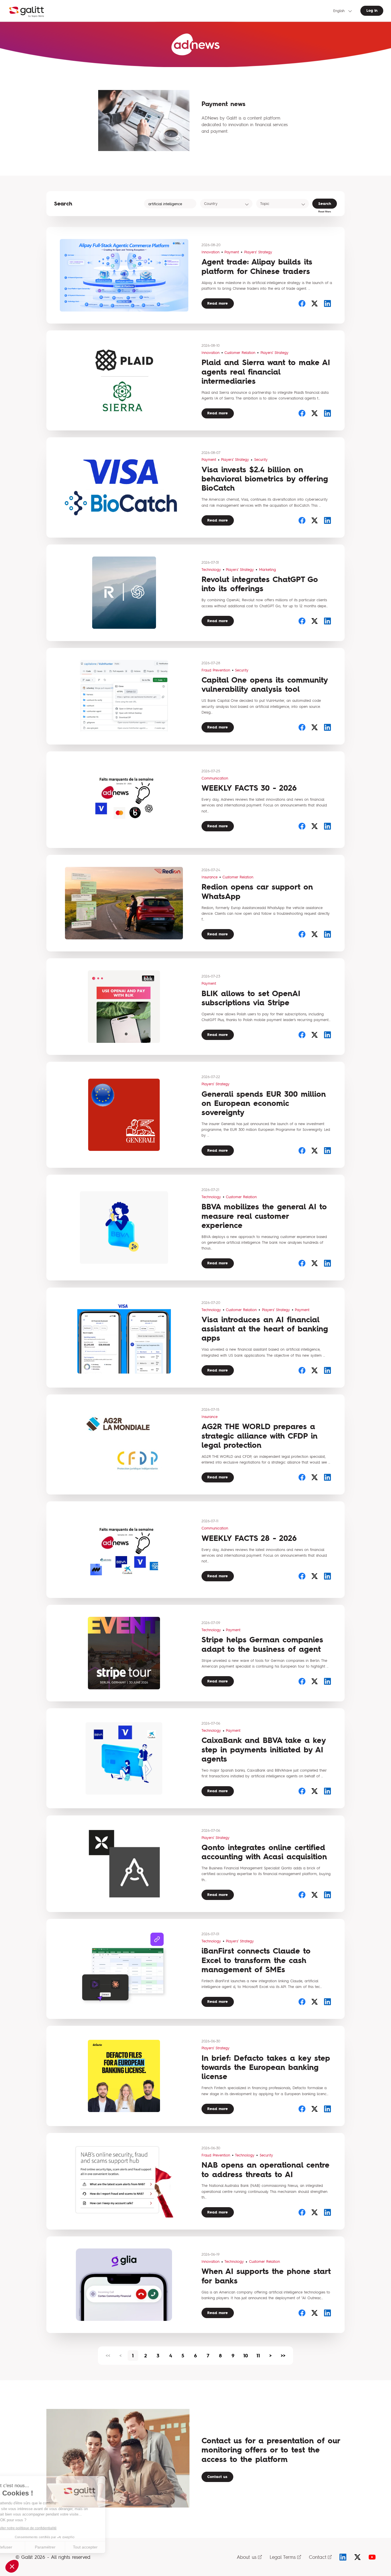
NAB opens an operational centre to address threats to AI (265, 2169)
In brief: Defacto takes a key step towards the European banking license (266, 2067)
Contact (318, 2557)
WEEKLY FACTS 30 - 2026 (249, 788)
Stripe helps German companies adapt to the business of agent (262, 1644)
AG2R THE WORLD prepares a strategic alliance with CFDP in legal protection (259, 1436)
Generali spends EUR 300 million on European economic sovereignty (264, 1103)
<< (108, 2356)
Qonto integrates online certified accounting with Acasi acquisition (264, 1852)
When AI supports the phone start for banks (266, 2276)
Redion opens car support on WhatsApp (257, 891)
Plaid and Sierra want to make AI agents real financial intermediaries (266, 372)
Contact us (217, 2477)
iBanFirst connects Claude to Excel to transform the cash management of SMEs (256, 1960)
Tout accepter (106, 2547)
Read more (218, 303)
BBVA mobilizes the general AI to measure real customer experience (264, 1216)
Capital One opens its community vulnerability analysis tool (265, 684)
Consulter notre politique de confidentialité (44, 2528)
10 (246, 2356)
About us (247, 2557)
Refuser (26, 2547)
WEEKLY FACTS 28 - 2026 (249, 1538)
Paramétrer (66, 2547)
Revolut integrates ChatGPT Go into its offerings (260, 584)
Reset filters (325, 211)
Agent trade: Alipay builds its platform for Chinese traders (257, 266)
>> (283, 2356)
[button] (12, 2566)
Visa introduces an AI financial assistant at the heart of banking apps (265, 1329)
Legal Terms (283, 2557)
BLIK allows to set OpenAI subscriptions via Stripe (251, 998)
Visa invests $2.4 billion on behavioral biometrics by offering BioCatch (265, 479)
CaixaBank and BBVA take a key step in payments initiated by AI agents (264, 1750)
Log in (372, 10)
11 (258, 2356)
